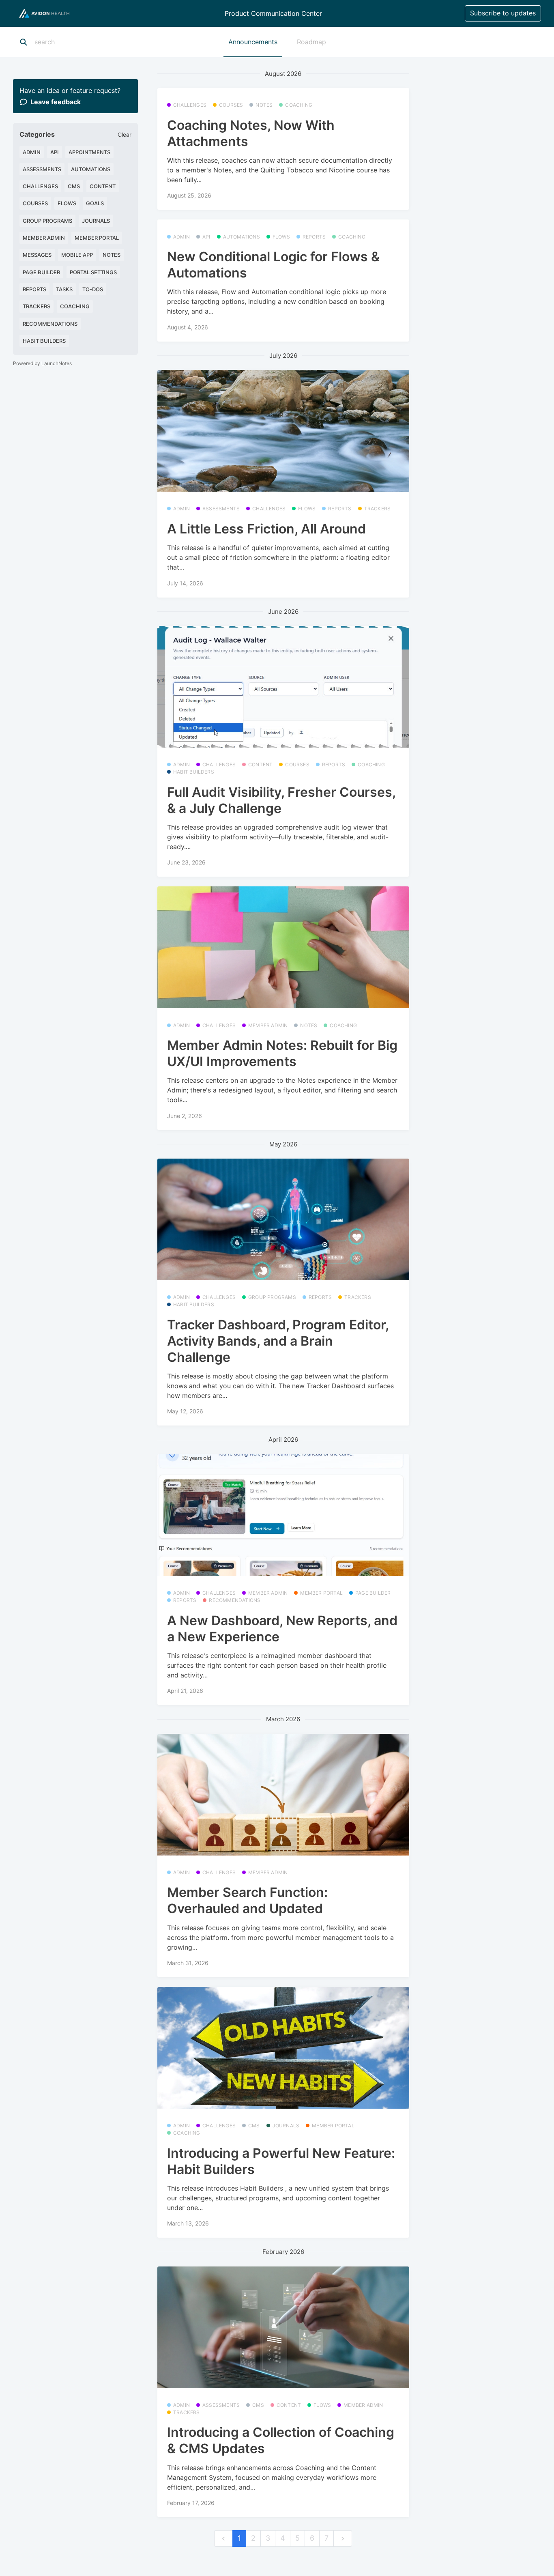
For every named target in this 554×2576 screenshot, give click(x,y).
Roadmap (311, 42)
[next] (343, 2538)
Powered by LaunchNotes (42, 363)
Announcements (253, 42)
